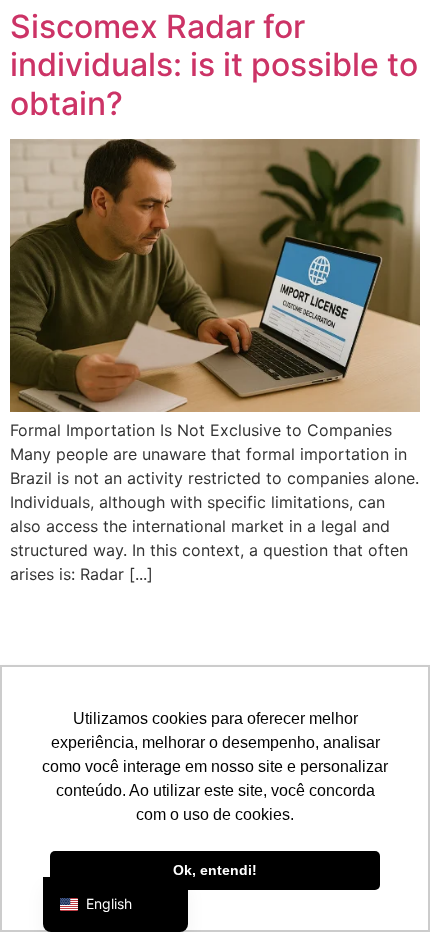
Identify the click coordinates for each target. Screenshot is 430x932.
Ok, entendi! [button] (215, 870)
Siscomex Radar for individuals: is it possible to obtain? (214, 65)
